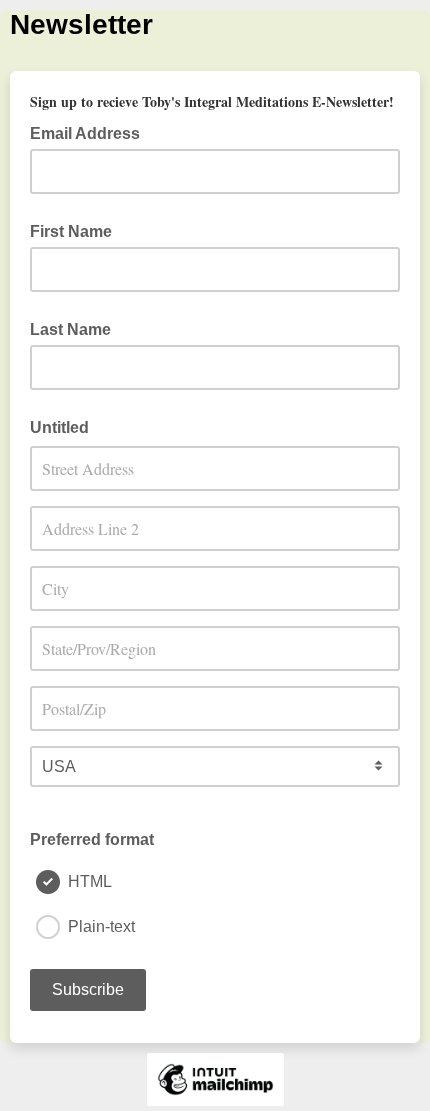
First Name (71, 231)
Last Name (70, 329)
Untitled (59, 427)
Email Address (91, 132)
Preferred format (92, 839)
